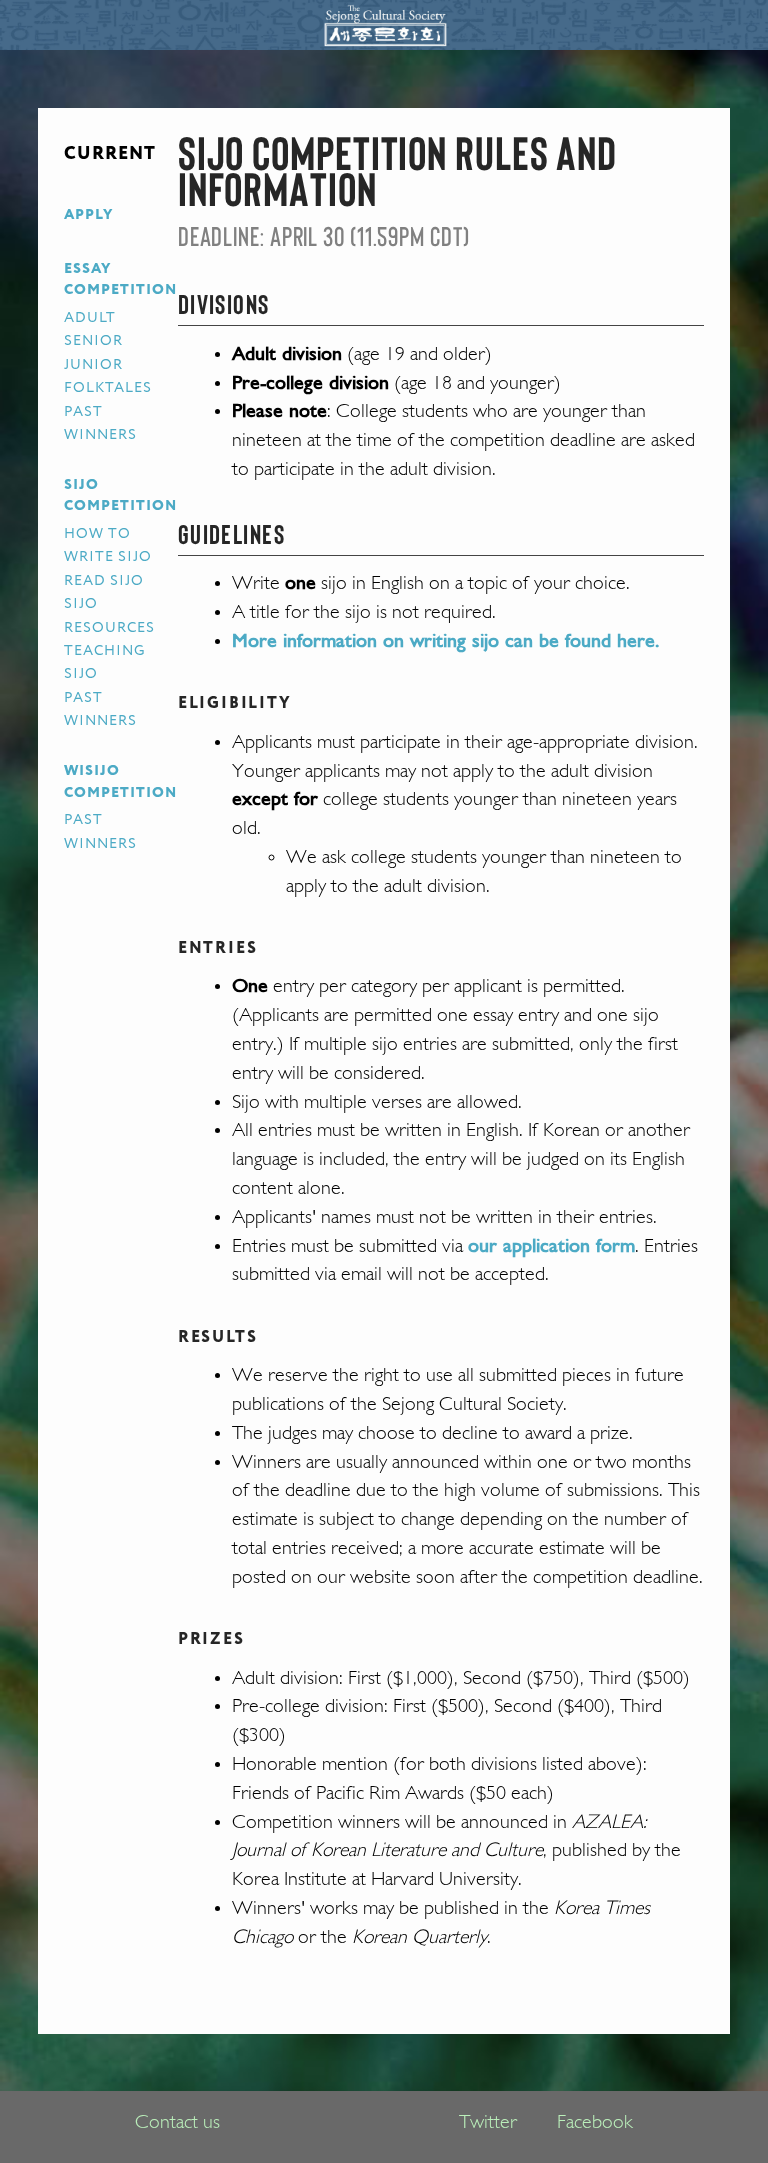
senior (93, 341)
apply (88, 215)
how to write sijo (108, 545)
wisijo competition (121, 782)
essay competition (121, 280)
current (110, 154)
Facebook (595, 2123)
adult (90, 318)
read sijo (104, 581)
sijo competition (121, 496)
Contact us (177, 2123)
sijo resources (110, 615)
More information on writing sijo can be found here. (445, 642)
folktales (108, 388)
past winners (101, 423)
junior (93, 365)
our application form (551, 1247)
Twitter (488, 2123)
